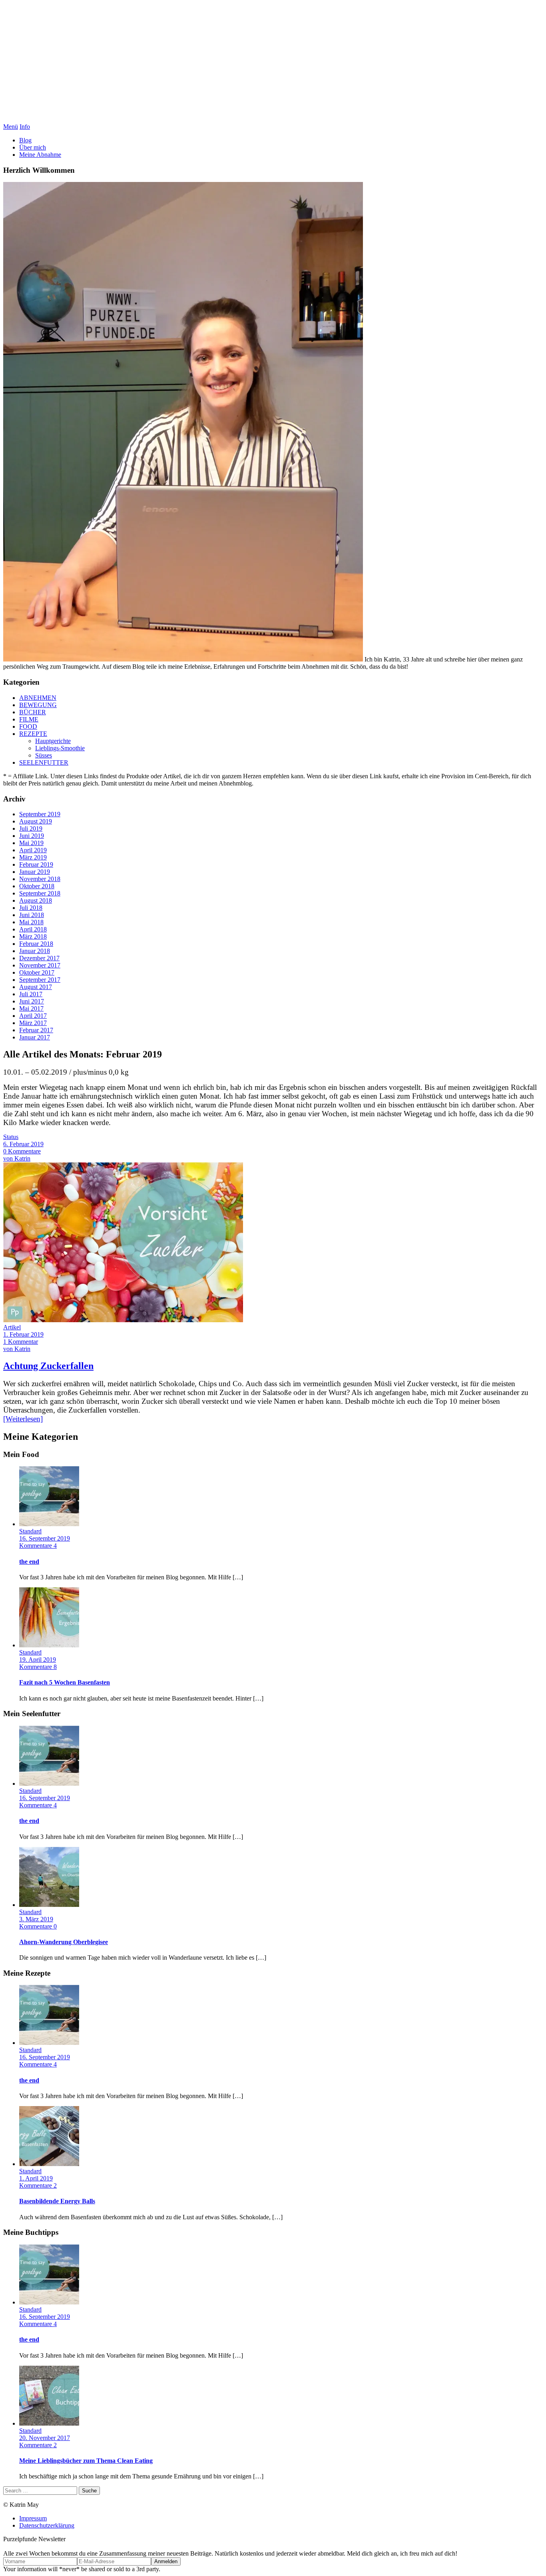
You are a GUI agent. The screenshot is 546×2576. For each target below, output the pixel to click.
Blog (25, 140)
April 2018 (33, 929)
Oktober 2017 (37, 972)
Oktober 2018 (37, 886)
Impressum (33, 2518)
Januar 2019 (35, 872)
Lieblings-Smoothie (60, 748)
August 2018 (36, 900)
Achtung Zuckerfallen (48, 1366)
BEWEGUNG (38, 705)
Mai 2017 (31, 1008)
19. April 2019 (38, 1660)
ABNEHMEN (38, 698)
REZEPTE (33, 734)
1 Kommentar (21, 1342)
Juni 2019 (32, 836)
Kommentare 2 (38, 2185)
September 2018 (40, 893)
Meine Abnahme (40, 155)
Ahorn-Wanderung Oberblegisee (64, 1942)
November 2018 (40, 879)
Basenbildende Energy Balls (57, 2201)
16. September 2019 (45, 1538)
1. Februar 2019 (23, 1334)
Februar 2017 (36, 1030)
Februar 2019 (36, 864)
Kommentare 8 (38, 1667)
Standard (30, 1531)
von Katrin (17, 1158)
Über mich (33, 147)
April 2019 (33, 850)
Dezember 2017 (39, 958)
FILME (29, 719)
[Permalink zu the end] (49, 1524)
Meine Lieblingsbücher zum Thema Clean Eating (86, 2461)
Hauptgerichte (53, 741)
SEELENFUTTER (44, 762)
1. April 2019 (36, 2178)
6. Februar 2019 (23, 1144)
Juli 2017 (31, 994)
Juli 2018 (31, 908)
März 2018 (33, 936)
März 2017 (33, 1023)
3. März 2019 (36, 1919)
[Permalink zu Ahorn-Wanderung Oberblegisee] (49, 1905)
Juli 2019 (31, 828)
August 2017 (36, 987)
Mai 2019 (31, 843)
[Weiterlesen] (23, 1419)
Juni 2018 (32, 915)
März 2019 (33, 857)
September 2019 (40, 814)
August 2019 (36, 821)
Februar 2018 (36, 944)
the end (29, 1562)
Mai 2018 (31, 922)
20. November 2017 (45, 2438)
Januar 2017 (35, 1037)
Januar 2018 (35, 951)
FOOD (28, 726)
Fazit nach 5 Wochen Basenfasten (65, 1682)
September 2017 (40, 980)
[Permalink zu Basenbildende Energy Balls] (49, 2164)
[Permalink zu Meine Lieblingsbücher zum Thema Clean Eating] (49, 2423)
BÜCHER (33, 712)
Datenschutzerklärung (47, 2525)
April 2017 (33, 1016)
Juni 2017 (32, 1001)
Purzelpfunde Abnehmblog (273, 63)
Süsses (44, 755)
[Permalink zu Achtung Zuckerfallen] (123, 1320)
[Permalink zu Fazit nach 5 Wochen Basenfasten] (49, 1645)
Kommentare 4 (38, 1546)
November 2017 (40, 965)
